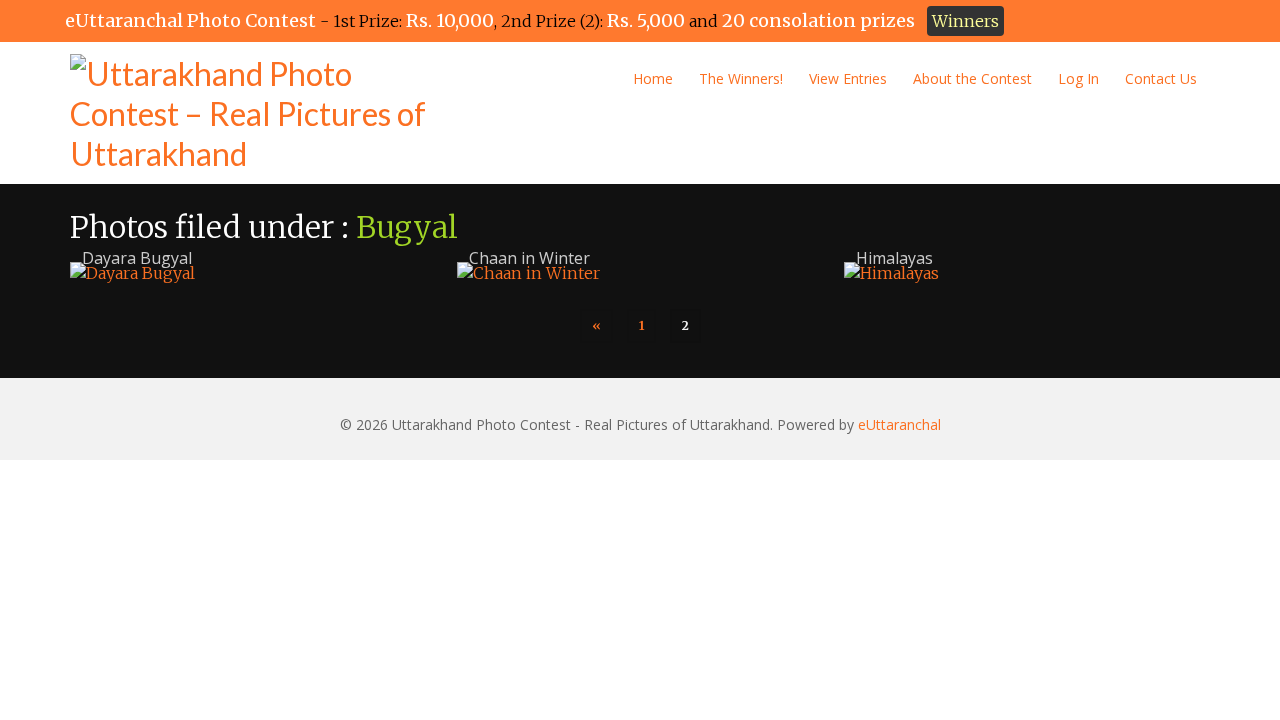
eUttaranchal (899, 424)
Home (653, 78)
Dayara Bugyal (137, 258)
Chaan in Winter (529, 258)
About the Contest (972, 78)
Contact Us (1161, 78)
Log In (1078, 78)
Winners (965, 21)
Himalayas (894, 258)
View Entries (848, 78)
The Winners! (741, 78)
